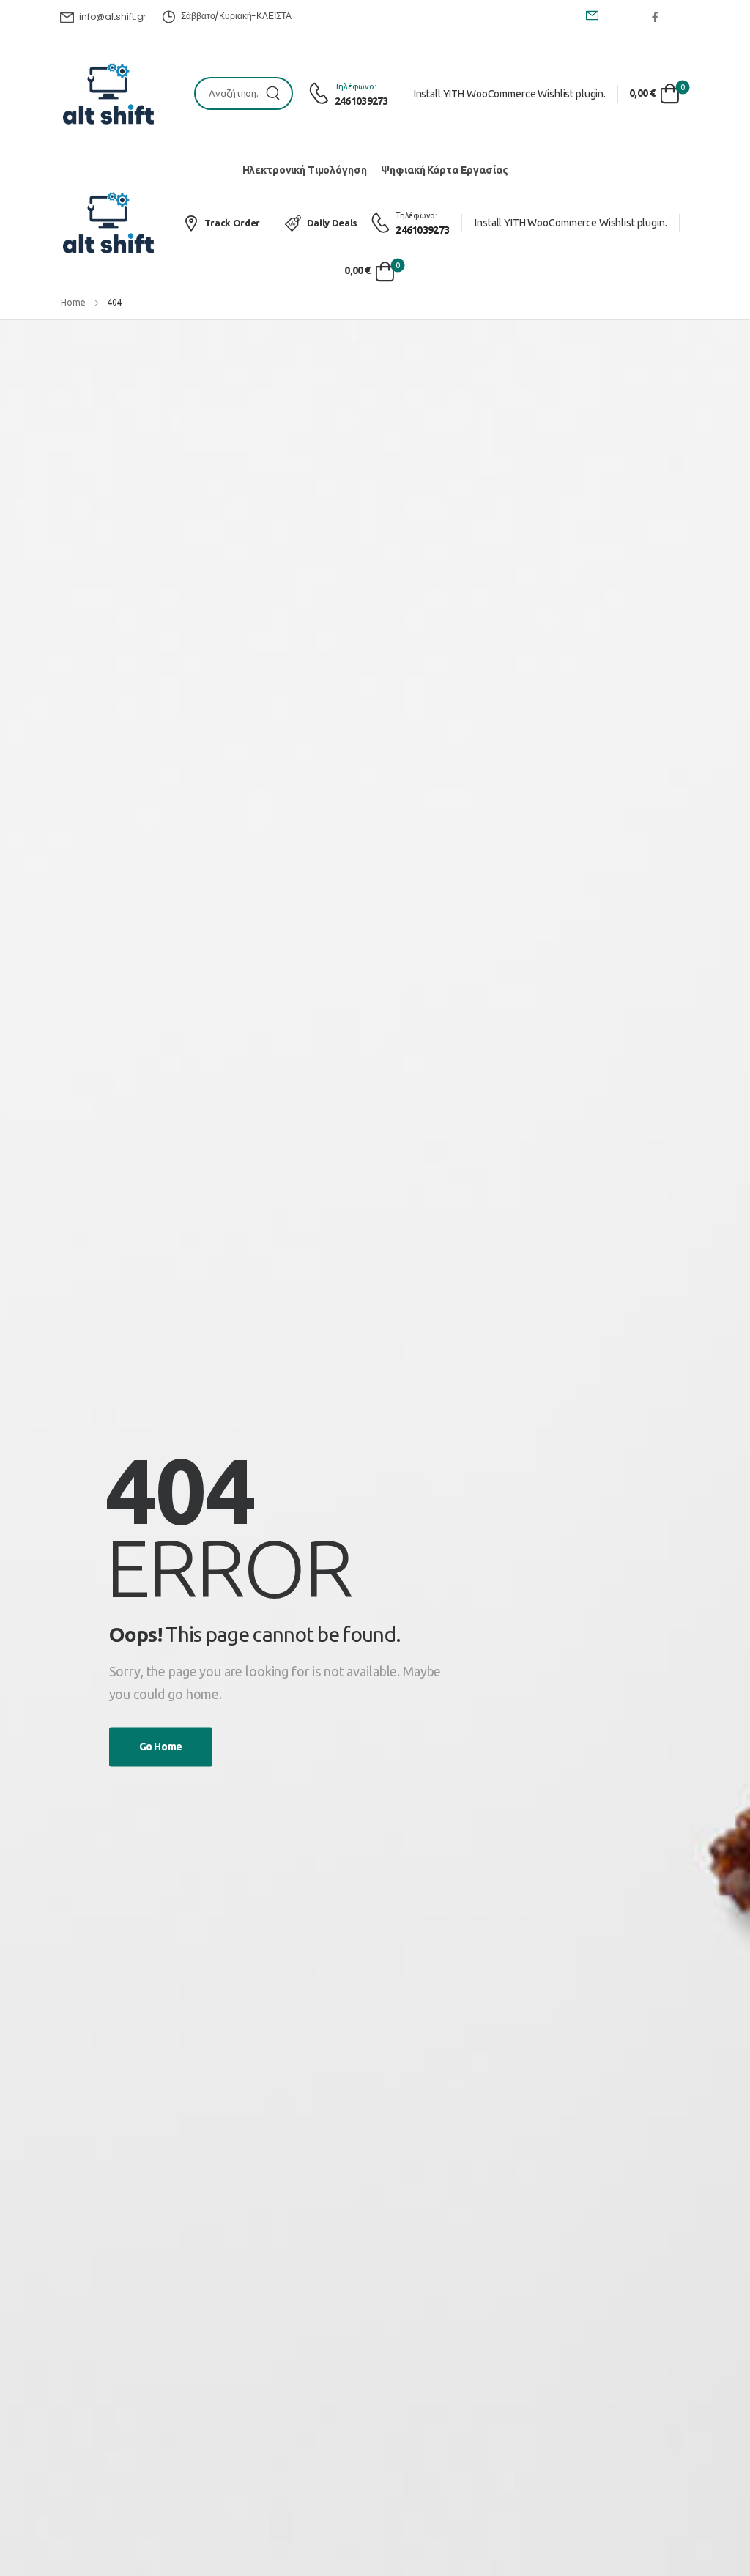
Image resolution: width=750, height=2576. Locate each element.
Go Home (161, 1747)
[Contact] (321, 94)
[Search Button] (277, 93)
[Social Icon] (655, 16)
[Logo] (108, 94)
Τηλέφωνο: (356, 86)
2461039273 (361, 101)
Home (73, 302)
